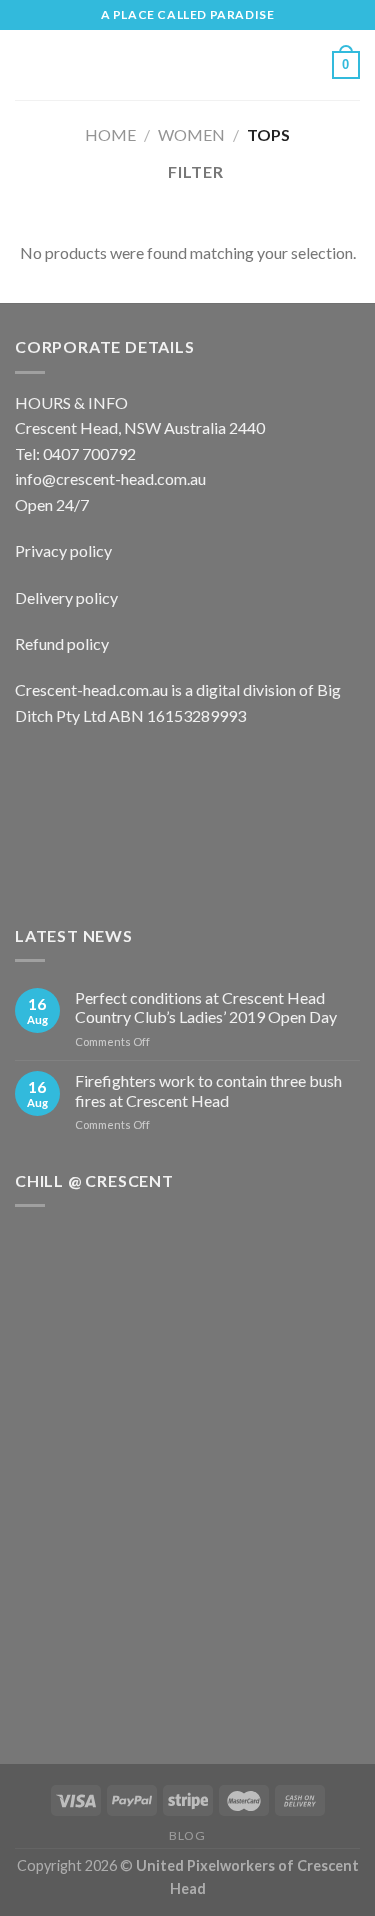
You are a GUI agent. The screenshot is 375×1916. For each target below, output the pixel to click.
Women (191, 134)
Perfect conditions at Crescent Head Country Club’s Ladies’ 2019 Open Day (206, 1007)
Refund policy (62, 643)
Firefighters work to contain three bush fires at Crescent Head (208, 1090)
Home (110, 134)
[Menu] (27, 64)
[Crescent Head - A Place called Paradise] (185, 65)
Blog (187, 1835)
